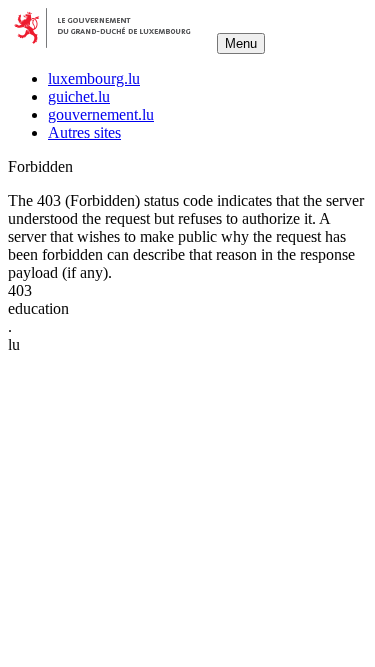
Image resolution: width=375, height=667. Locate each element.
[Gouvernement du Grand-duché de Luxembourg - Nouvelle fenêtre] (110, 42)
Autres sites (84, 132)
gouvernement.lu (101, 114)
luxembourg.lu (94, 78)
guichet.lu (79, 96)
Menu (241, 43)
